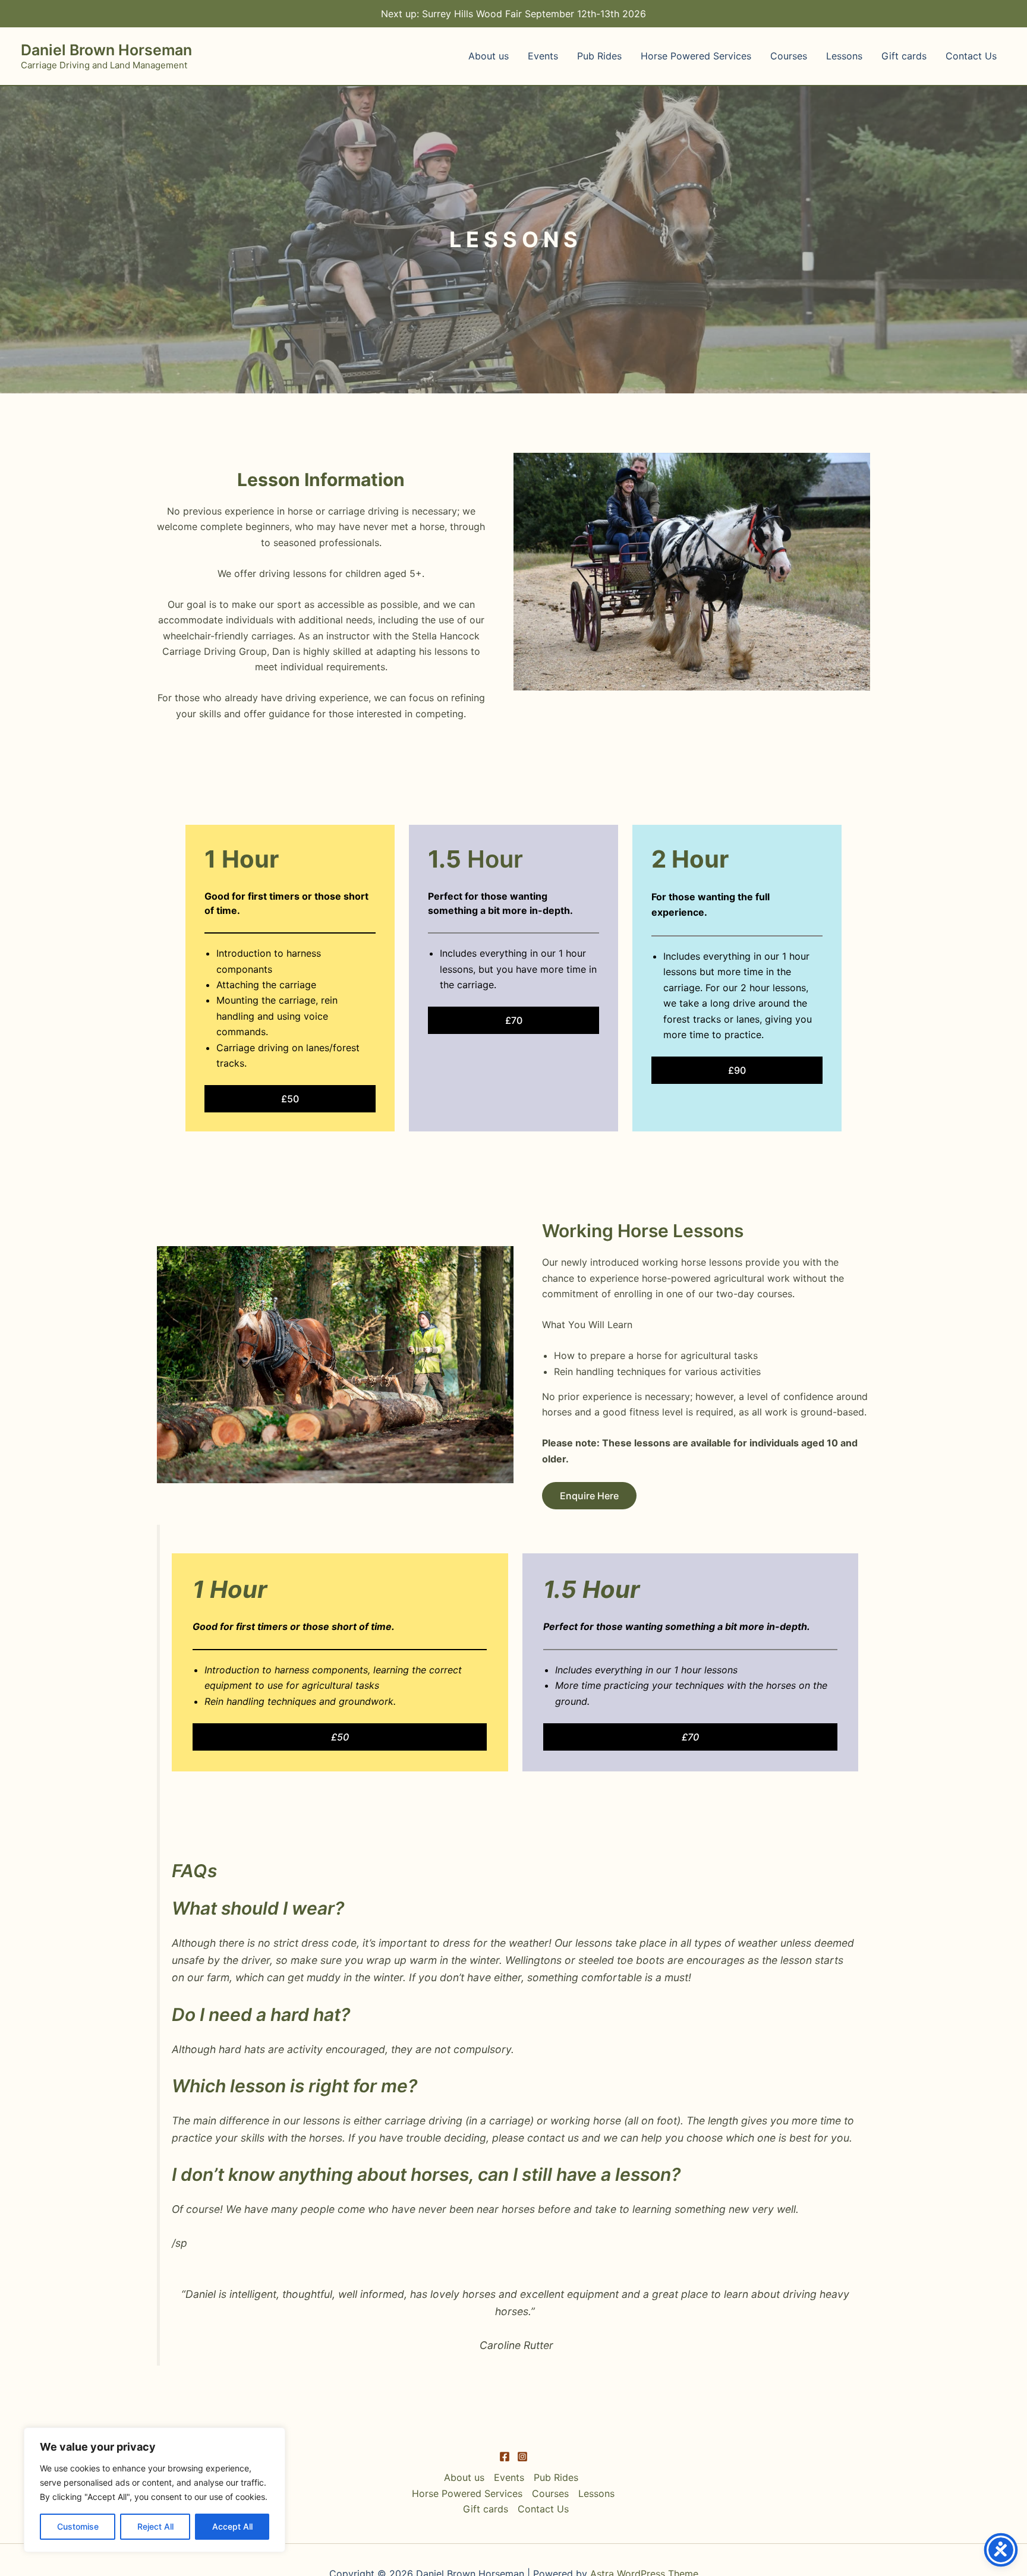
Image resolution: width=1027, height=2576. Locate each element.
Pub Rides (599, 56)
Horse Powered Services (696, 56)
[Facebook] (505, 2457)
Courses (789, 56)
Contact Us (971, 56)
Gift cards (904, 56)
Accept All (232, 2526)
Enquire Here (589, 1496)
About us (489, 56)
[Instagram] (522, 2457)
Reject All (155, 2526)
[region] (155, 2490)
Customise (78, 2526)
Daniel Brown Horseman (106, 50)
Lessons (844, 56)
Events (543, 56)
